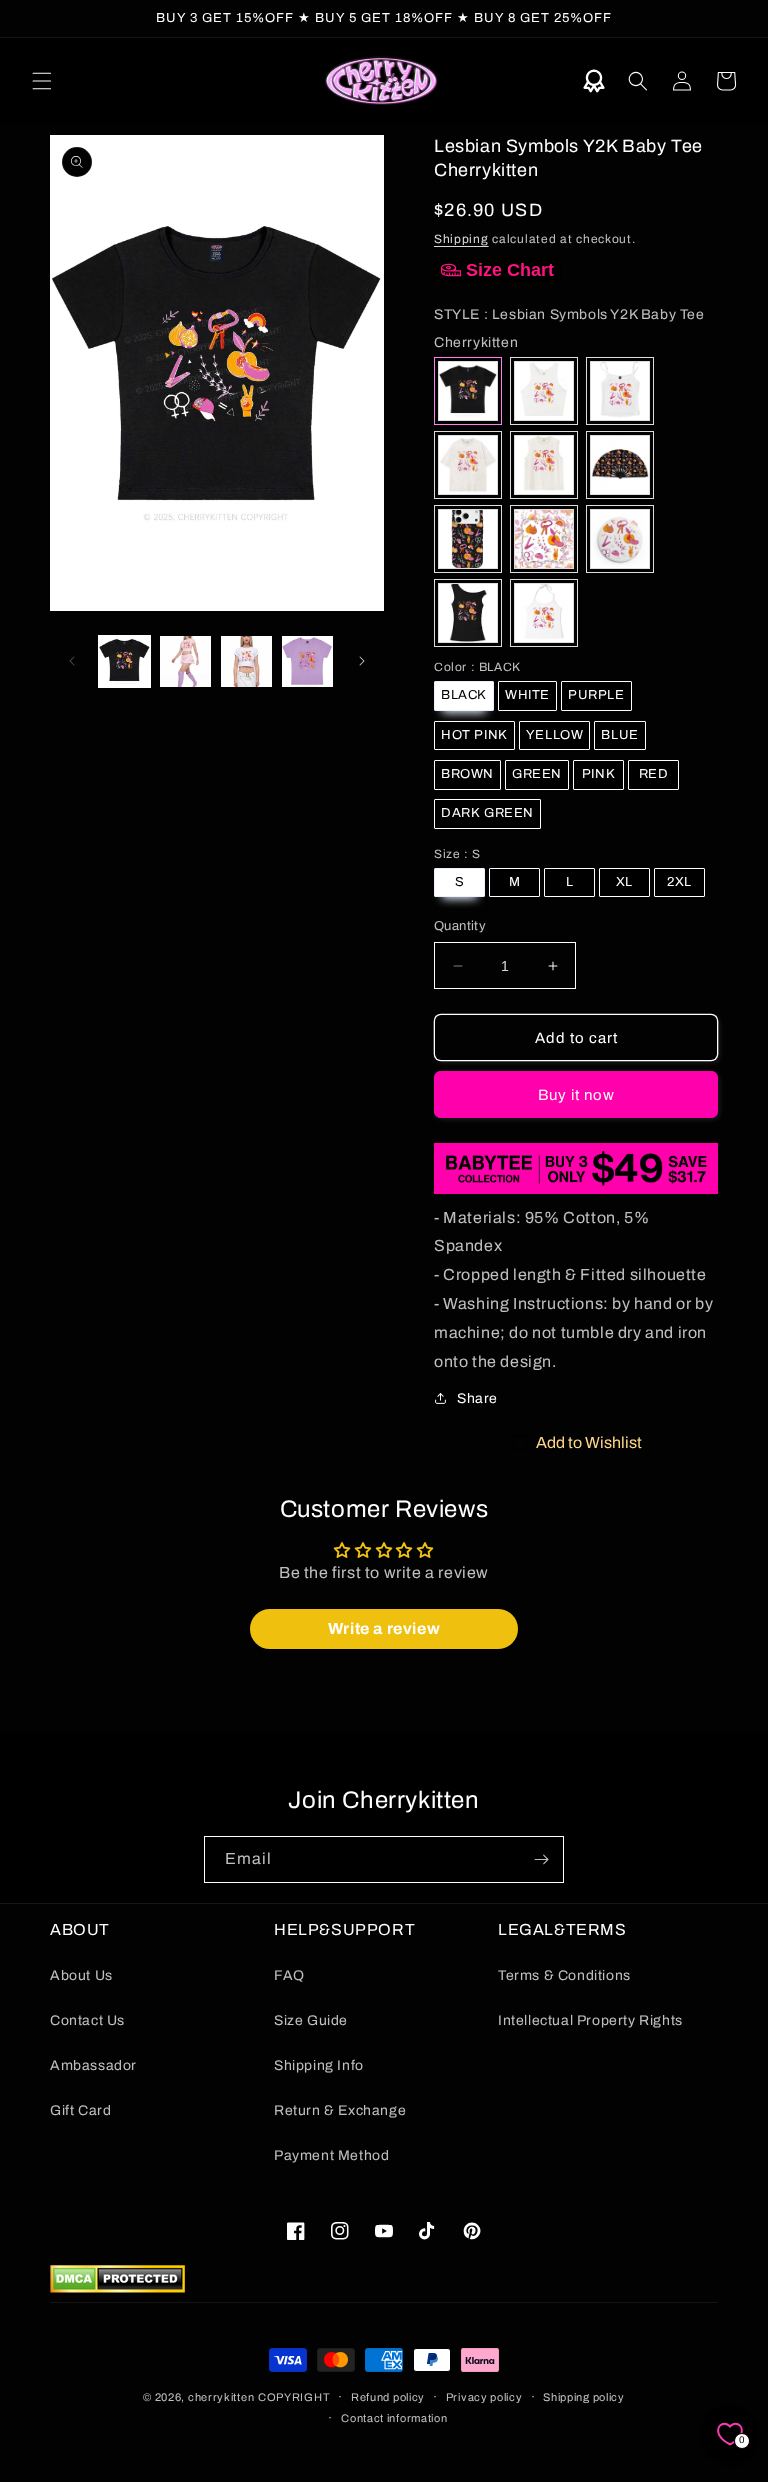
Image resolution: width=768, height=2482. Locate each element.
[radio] (468, 391)
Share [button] (477, 1398)
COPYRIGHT (294, 2397)
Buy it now (576, 1095)
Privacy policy (484, 2397)
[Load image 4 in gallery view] (307, 661)
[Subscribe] (541, 1859)
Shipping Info (319, 2065)
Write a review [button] (384, 1628)
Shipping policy (584, 2397)
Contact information (394, 2418)
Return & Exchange (340, 2110)
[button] (42, 81)
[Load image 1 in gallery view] (124, 661)
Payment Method (331, 2155)
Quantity (460, 926)
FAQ (289, 1975)
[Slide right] (362, 661)
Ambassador (93, 2065)
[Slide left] (72, 661)
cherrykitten (221, 2397)
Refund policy (388, 2397)
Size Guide (311, 2020)
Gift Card (80, 2110)
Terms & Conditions (564, 1975)
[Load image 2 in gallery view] (185, 661)
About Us (81, 1975)
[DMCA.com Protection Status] (117, 2287)
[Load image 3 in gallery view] (246, 661)
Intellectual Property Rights (590, 2020)
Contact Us (87, 2020)
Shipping (461, 239)
